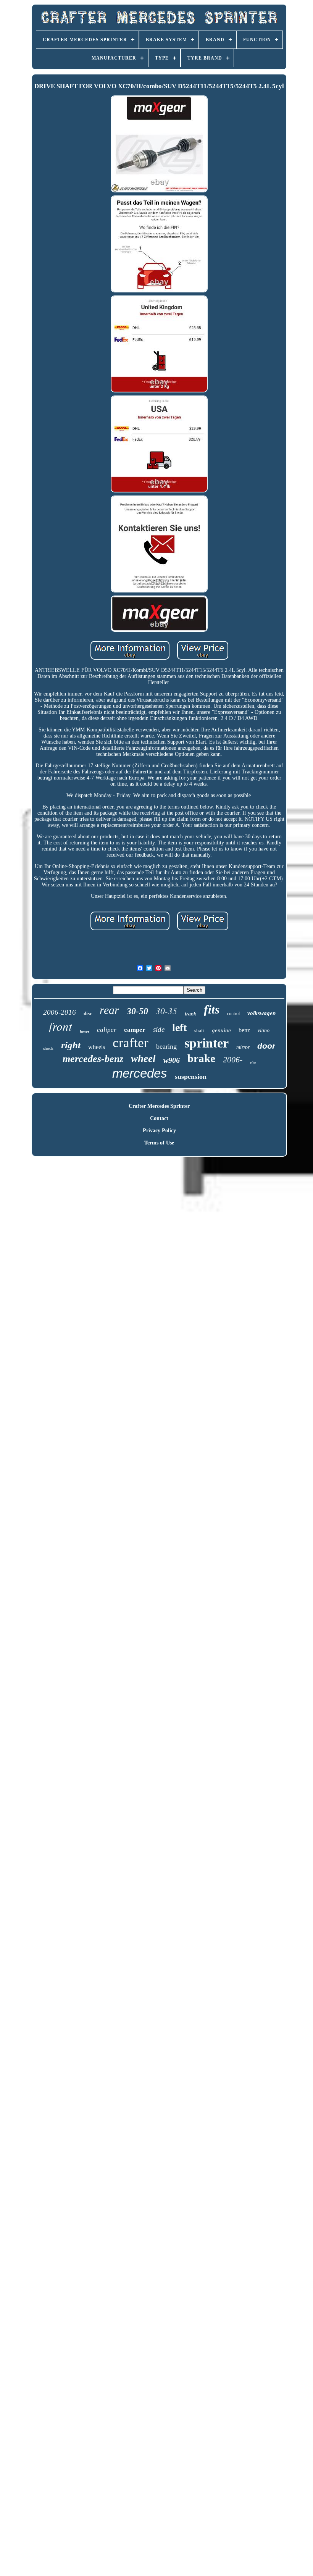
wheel (143, 1059)
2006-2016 (60, 1012)
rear (109, 1010)
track (190, 1014)
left (179, 1027)
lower (85, 1031)
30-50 (137, 1011)
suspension (191, 1077)
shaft (199, 1031)
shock (48, 1048)
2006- (233, 1060)
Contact (159, 1118)
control (233, 1014)
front (61, 1026)
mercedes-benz (93, 1059)
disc (88, 1013)
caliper (107, 1030)
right (71, 1045)
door (266, 1046)
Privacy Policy (159, 1131)
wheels (97, 1047)
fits (212, 1009)
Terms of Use (159, 1143)
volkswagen (261, 1013)
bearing (166, 1046)
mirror (243, 1047)
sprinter (207, 1043)
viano (264, 1031)
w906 (172, 1060)
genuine (221, 1030)
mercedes (140, 1073)
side (159, 1029)
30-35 (166, 1011)
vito (253, 1063)
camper (135, 1030)
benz (244, 1030)
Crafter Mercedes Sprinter (159, 1106)
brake (201, 1058)
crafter (131, 1043)
